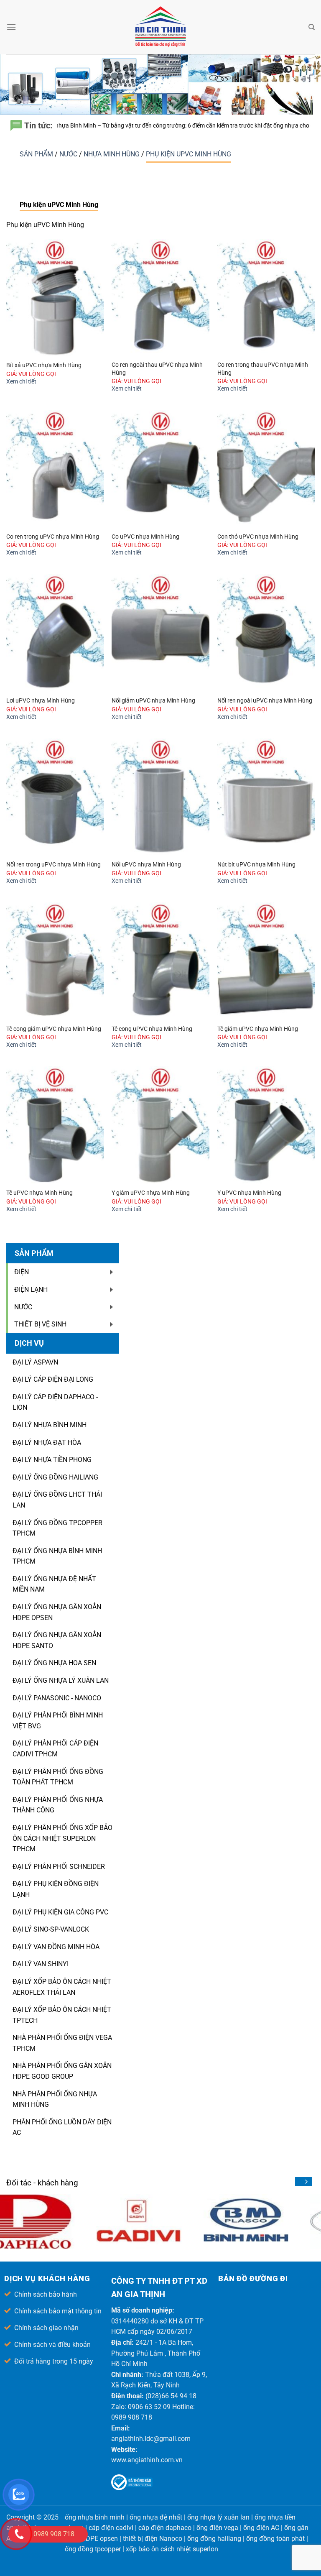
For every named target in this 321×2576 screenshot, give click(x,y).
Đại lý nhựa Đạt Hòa (47, 1443)
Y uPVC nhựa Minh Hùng (249, 1193)
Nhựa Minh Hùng (112, 154)
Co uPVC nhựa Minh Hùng (145, 537)
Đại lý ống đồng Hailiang (55, 1477)
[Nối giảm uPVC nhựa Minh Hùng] (160, 632)
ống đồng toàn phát (275, 2539)
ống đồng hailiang (214, 2539)
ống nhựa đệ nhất (156, 2517)
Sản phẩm (37, 154)
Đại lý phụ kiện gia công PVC (60, 1912)
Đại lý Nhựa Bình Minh (50, 1425)
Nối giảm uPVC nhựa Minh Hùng (153, 701)
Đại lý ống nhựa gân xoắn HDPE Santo (57, 1640)
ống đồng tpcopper (93, 2549)
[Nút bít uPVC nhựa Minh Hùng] (266, 797)
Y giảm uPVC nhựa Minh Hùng (151, 1193)
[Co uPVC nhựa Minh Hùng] (160, 469)
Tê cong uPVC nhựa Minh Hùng (152, 1029)
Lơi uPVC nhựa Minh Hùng (41, 701)
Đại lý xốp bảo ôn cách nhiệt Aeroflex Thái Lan (62, 1987)
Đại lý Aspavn (35, 1362)
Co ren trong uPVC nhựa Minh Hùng (53, 537)
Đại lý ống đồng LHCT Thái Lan (57, 1500)
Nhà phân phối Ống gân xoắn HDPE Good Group (62, 2071)
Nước (69, 154)
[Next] (306, 2182)
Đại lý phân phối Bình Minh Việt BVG (58, 1721)
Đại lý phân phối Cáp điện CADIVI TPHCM (55, 1749)
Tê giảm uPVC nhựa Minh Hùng (258, 1029)
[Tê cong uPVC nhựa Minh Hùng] (160, 961)
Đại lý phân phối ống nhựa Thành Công (58, 1805)
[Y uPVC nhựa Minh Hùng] (266, 1125)
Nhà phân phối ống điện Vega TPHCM (62, 2043)
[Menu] (11, 27)
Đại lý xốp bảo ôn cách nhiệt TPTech (62, 2015)
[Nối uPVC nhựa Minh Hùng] (160, 797)
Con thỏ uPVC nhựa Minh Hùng (258, 537)
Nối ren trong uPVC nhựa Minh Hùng (53, 865)
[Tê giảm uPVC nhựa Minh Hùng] (266, 961)
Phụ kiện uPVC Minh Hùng (189, 154)
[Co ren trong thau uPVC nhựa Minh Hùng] (266, 298)
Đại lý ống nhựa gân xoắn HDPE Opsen (57, 1612)
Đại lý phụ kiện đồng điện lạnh (56, 1889)
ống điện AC (261, 2528)
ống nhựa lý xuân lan (218, 2517)
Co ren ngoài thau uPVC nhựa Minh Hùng (157, 369)
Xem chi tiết (21, 382)
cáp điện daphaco (165, 2528)
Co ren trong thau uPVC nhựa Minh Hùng (263, 369)
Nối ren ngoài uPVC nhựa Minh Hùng (265, 701)
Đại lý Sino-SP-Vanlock (51, 1929)
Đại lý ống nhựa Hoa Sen (54, 1663)
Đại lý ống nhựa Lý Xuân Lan (61, 1680)
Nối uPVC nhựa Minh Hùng (146, 865)
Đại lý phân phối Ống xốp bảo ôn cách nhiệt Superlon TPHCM (62, 1838)
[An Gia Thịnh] (160, 27)
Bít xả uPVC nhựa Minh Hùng (44, 365)
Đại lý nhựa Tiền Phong (52, 1460)
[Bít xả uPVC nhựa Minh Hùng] (55, 298)
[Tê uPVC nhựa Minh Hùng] (55, 1125)
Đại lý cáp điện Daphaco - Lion (55, 1402)
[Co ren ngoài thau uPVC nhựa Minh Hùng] (160, 298)
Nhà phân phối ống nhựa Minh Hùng (55, 2099)
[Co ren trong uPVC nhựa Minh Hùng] (55, 469)
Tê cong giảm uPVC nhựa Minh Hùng (54, 1029)
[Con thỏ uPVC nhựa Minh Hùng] (266, 469)
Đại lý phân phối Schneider (59, 1867)
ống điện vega (217, 2528)
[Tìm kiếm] (312, 27)
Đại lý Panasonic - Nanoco (57, 1698)
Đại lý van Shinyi (41, 1964)
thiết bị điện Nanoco (153, 2539)
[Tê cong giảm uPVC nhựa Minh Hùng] (55, 961)
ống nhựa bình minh (95, 2517)
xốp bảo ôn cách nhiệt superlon (172, 2549)
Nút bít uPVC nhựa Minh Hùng (256, 865)
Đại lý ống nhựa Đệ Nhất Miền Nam (54, 1584)
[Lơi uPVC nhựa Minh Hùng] (55, 632)
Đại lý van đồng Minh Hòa (56, 1947)
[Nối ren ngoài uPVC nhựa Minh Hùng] (266, 632)
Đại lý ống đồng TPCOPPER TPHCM (57, 1528)
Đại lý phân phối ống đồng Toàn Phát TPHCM (58, 1777)
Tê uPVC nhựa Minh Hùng (39, 1193)
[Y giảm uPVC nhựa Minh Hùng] (160, 1125)
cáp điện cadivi (111, 2528)
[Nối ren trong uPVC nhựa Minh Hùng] (55, 797)
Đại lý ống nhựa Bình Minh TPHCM (57, 1556)
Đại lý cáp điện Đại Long (53, 1379)
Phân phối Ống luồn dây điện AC (62, 2127)
